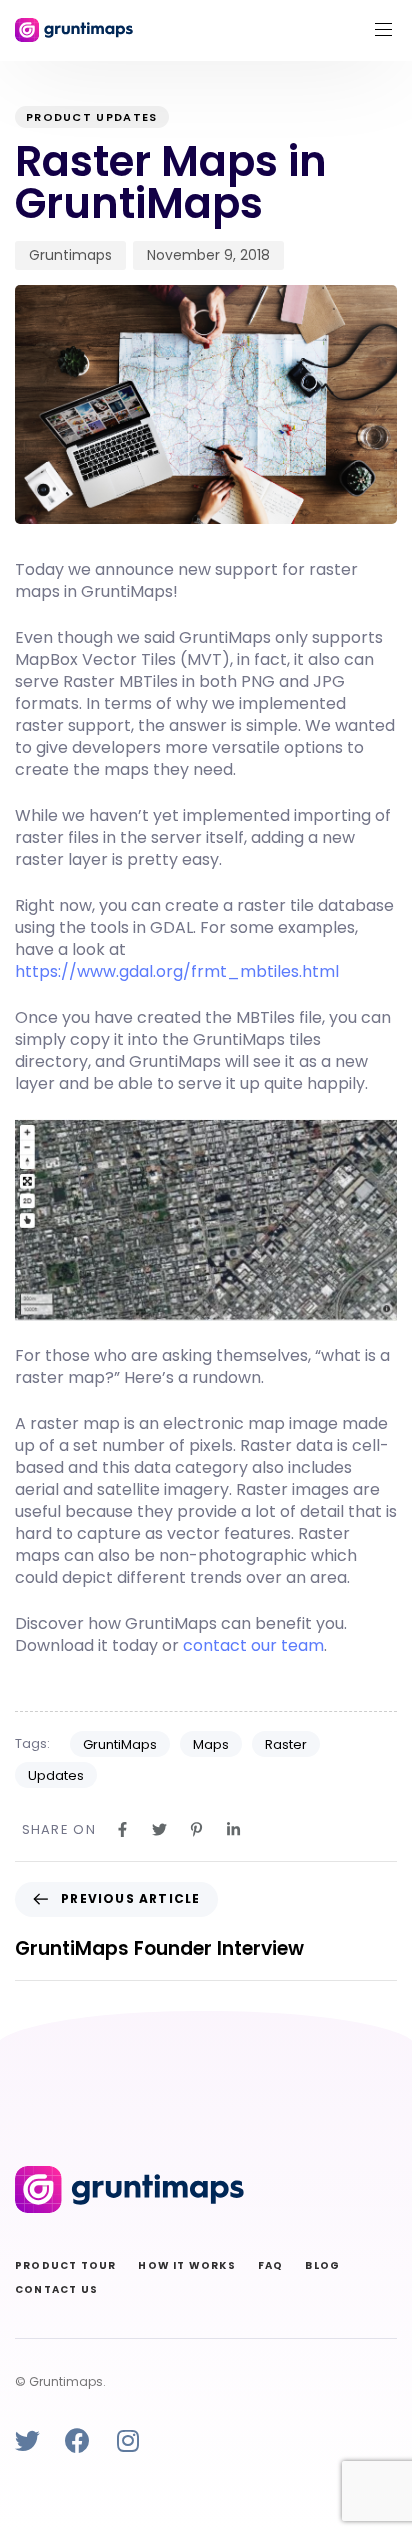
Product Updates (92, 117)
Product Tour (65, 2265)
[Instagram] (127, 2440)
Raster (286, 1744)
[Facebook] (77, 2440)
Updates (56, 1775)
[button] (391, 30)
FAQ (271, 2265)
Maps (211, 1744)
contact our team (253, 1645)
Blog (322, 2265)
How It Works (186, 2265)
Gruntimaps (70, 255)
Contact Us (56, 2289)
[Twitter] (27, 2440)
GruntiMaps (120, 1744)
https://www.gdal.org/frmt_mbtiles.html (177, 971)
